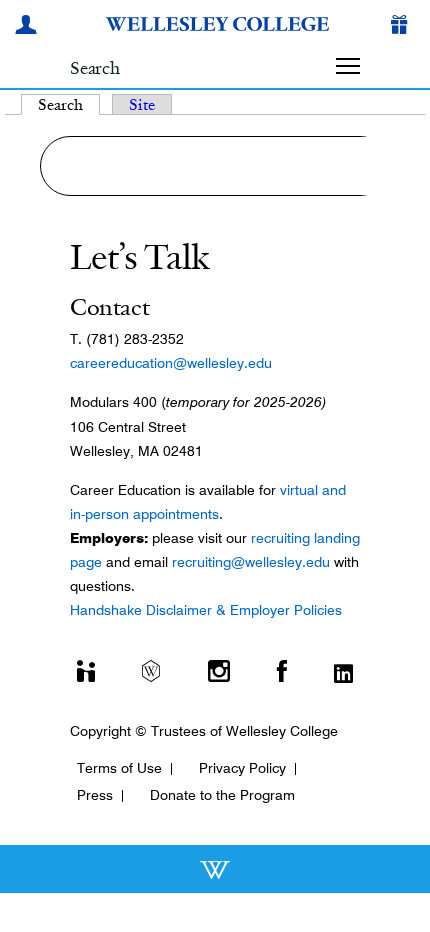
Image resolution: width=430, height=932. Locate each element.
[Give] (403, 27)
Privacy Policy (242, 768)
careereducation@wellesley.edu (171, 363)
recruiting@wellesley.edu (251, 562)
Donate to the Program (222, 795)
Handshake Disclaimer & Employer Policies (206, 610)
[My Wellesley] (29, 27)
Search (69, 104)
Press (95, 795)
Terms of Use (119, 768)
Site (142, 104)
